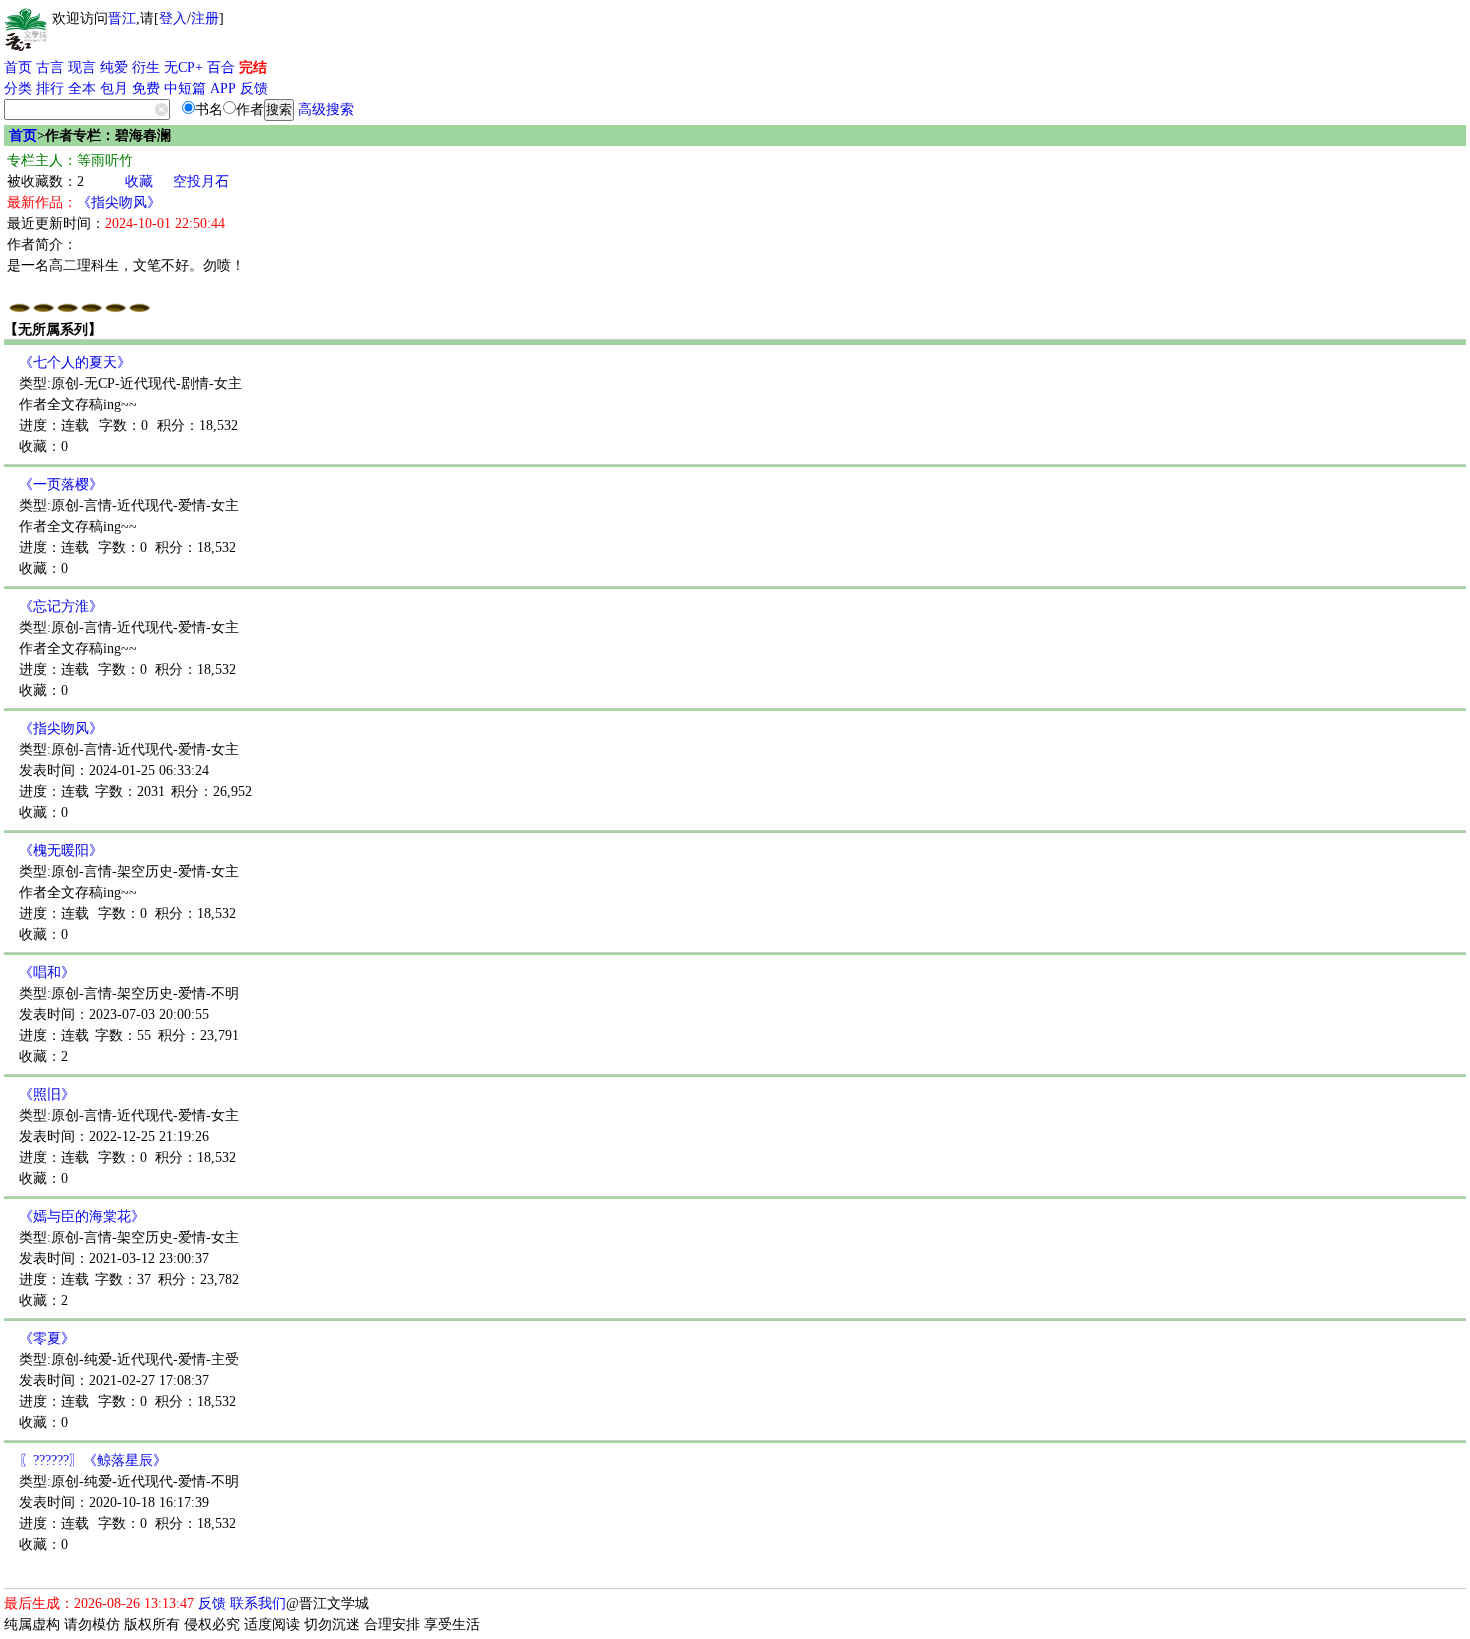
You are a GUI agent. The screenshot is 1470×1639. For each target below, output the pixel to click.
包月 (114, 88)
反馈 (254, 88)
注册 (205, 18)
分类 (18, 88)
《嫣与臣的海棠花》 (82, 1216)
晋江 (122, 18)
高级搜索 (326, 109)
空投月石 (201, 181)
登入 (173, 18)
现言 (82, 67)
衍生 (146, 67)
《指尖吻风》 (119, 202)
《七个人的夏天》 (75, 362)
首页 (18, 67)
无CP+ (183, 67)
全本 (82, 88)
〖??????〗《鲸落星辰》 (93, 1460)
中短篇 (185, 88)
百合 (221, 67)
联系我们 (258, 1603)
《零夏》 (47, 1338)
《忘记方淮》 (61, 606)
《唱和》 (47, 972)
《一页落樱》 (61, 484)
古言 (50, 67)
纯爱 (114, 67)
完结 (253, 67)
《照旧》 (47, 1094)
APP (223, 88)
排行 (50, 88)
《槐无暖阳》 (61, 850)
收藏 (139, 181)
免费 (146, 88)
